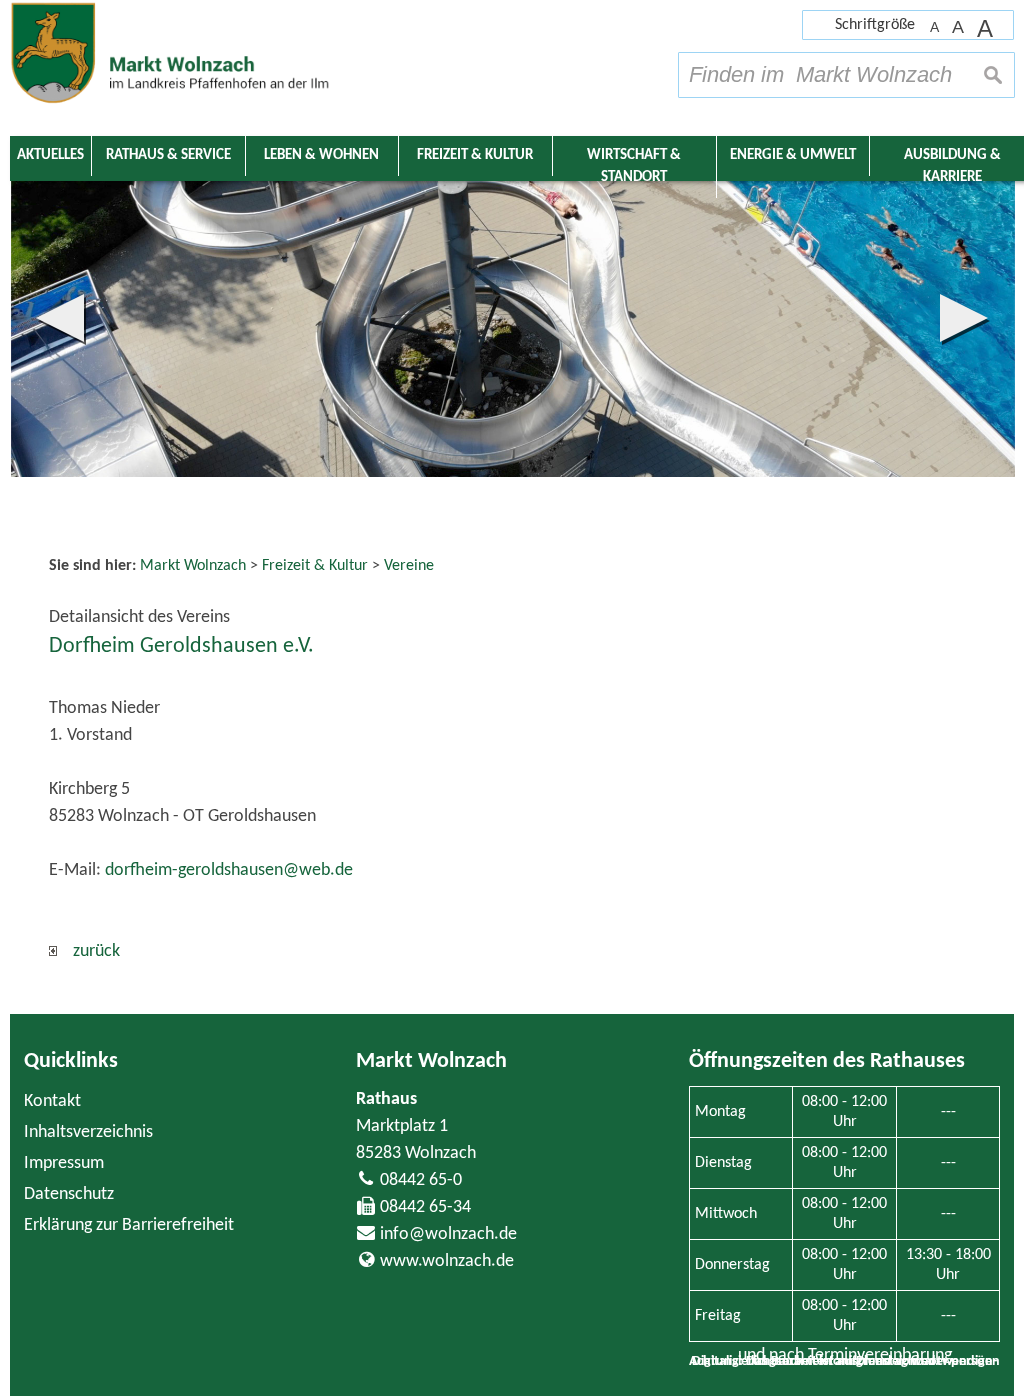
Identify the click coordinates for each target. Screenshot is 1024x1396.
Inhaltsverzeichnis (88, 1132)
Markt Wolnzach (431, 1061)
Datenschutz (69, 1194)
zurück (88, 951)
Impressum (64, 1163)
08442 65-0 (421, 1180)
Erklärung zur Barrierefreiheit (129, 1225)
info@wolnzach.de (448, 1234)
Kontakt (52, 1101)
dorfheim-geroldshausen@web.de (229, 870)
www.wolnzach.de (447, 1261)
